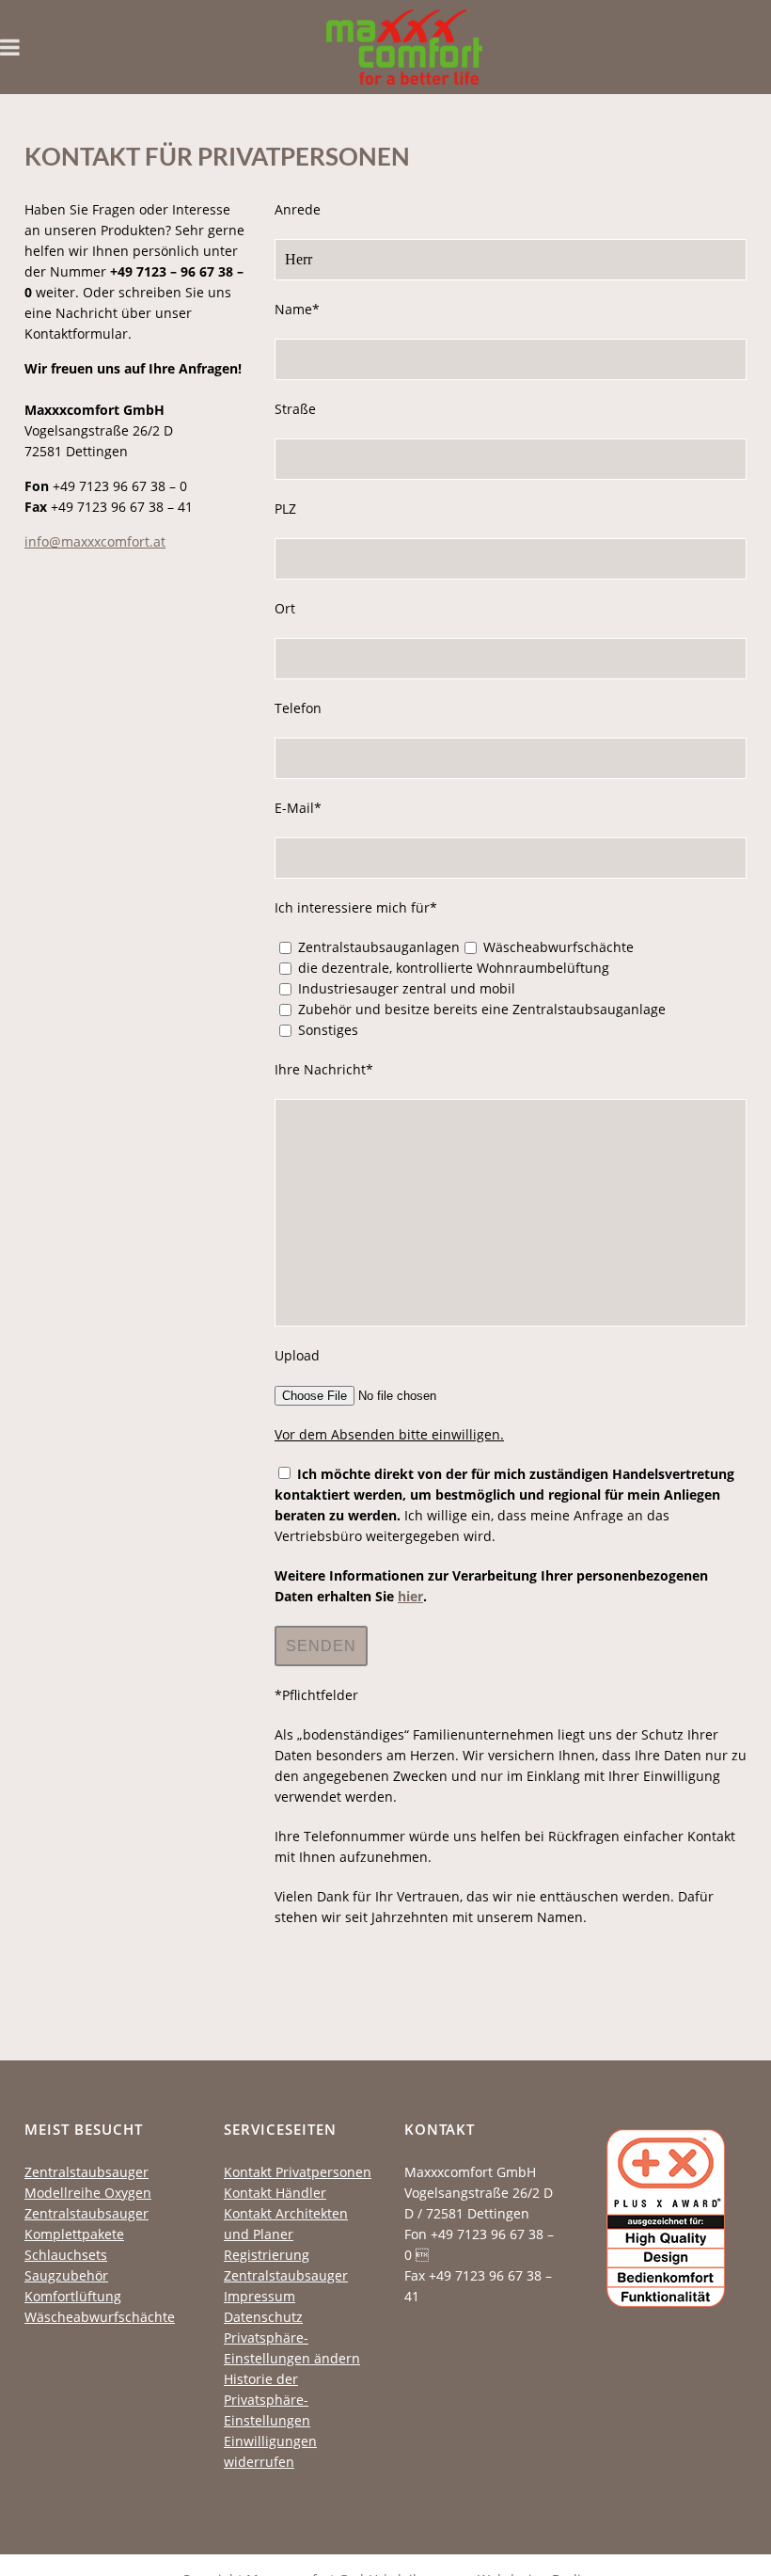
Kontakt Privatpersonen (298, 2172)
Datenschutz (263, 2317)
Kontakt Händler (275, 2193)
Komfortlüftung (73, 2296)
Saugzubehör (66, 2275)
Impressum (260, 2296)
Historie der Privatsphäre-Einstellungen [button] (267, 2400)
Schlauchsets (66, 2255)
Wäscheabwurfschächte (100, 2317)
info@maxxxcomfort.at (95, 541)
